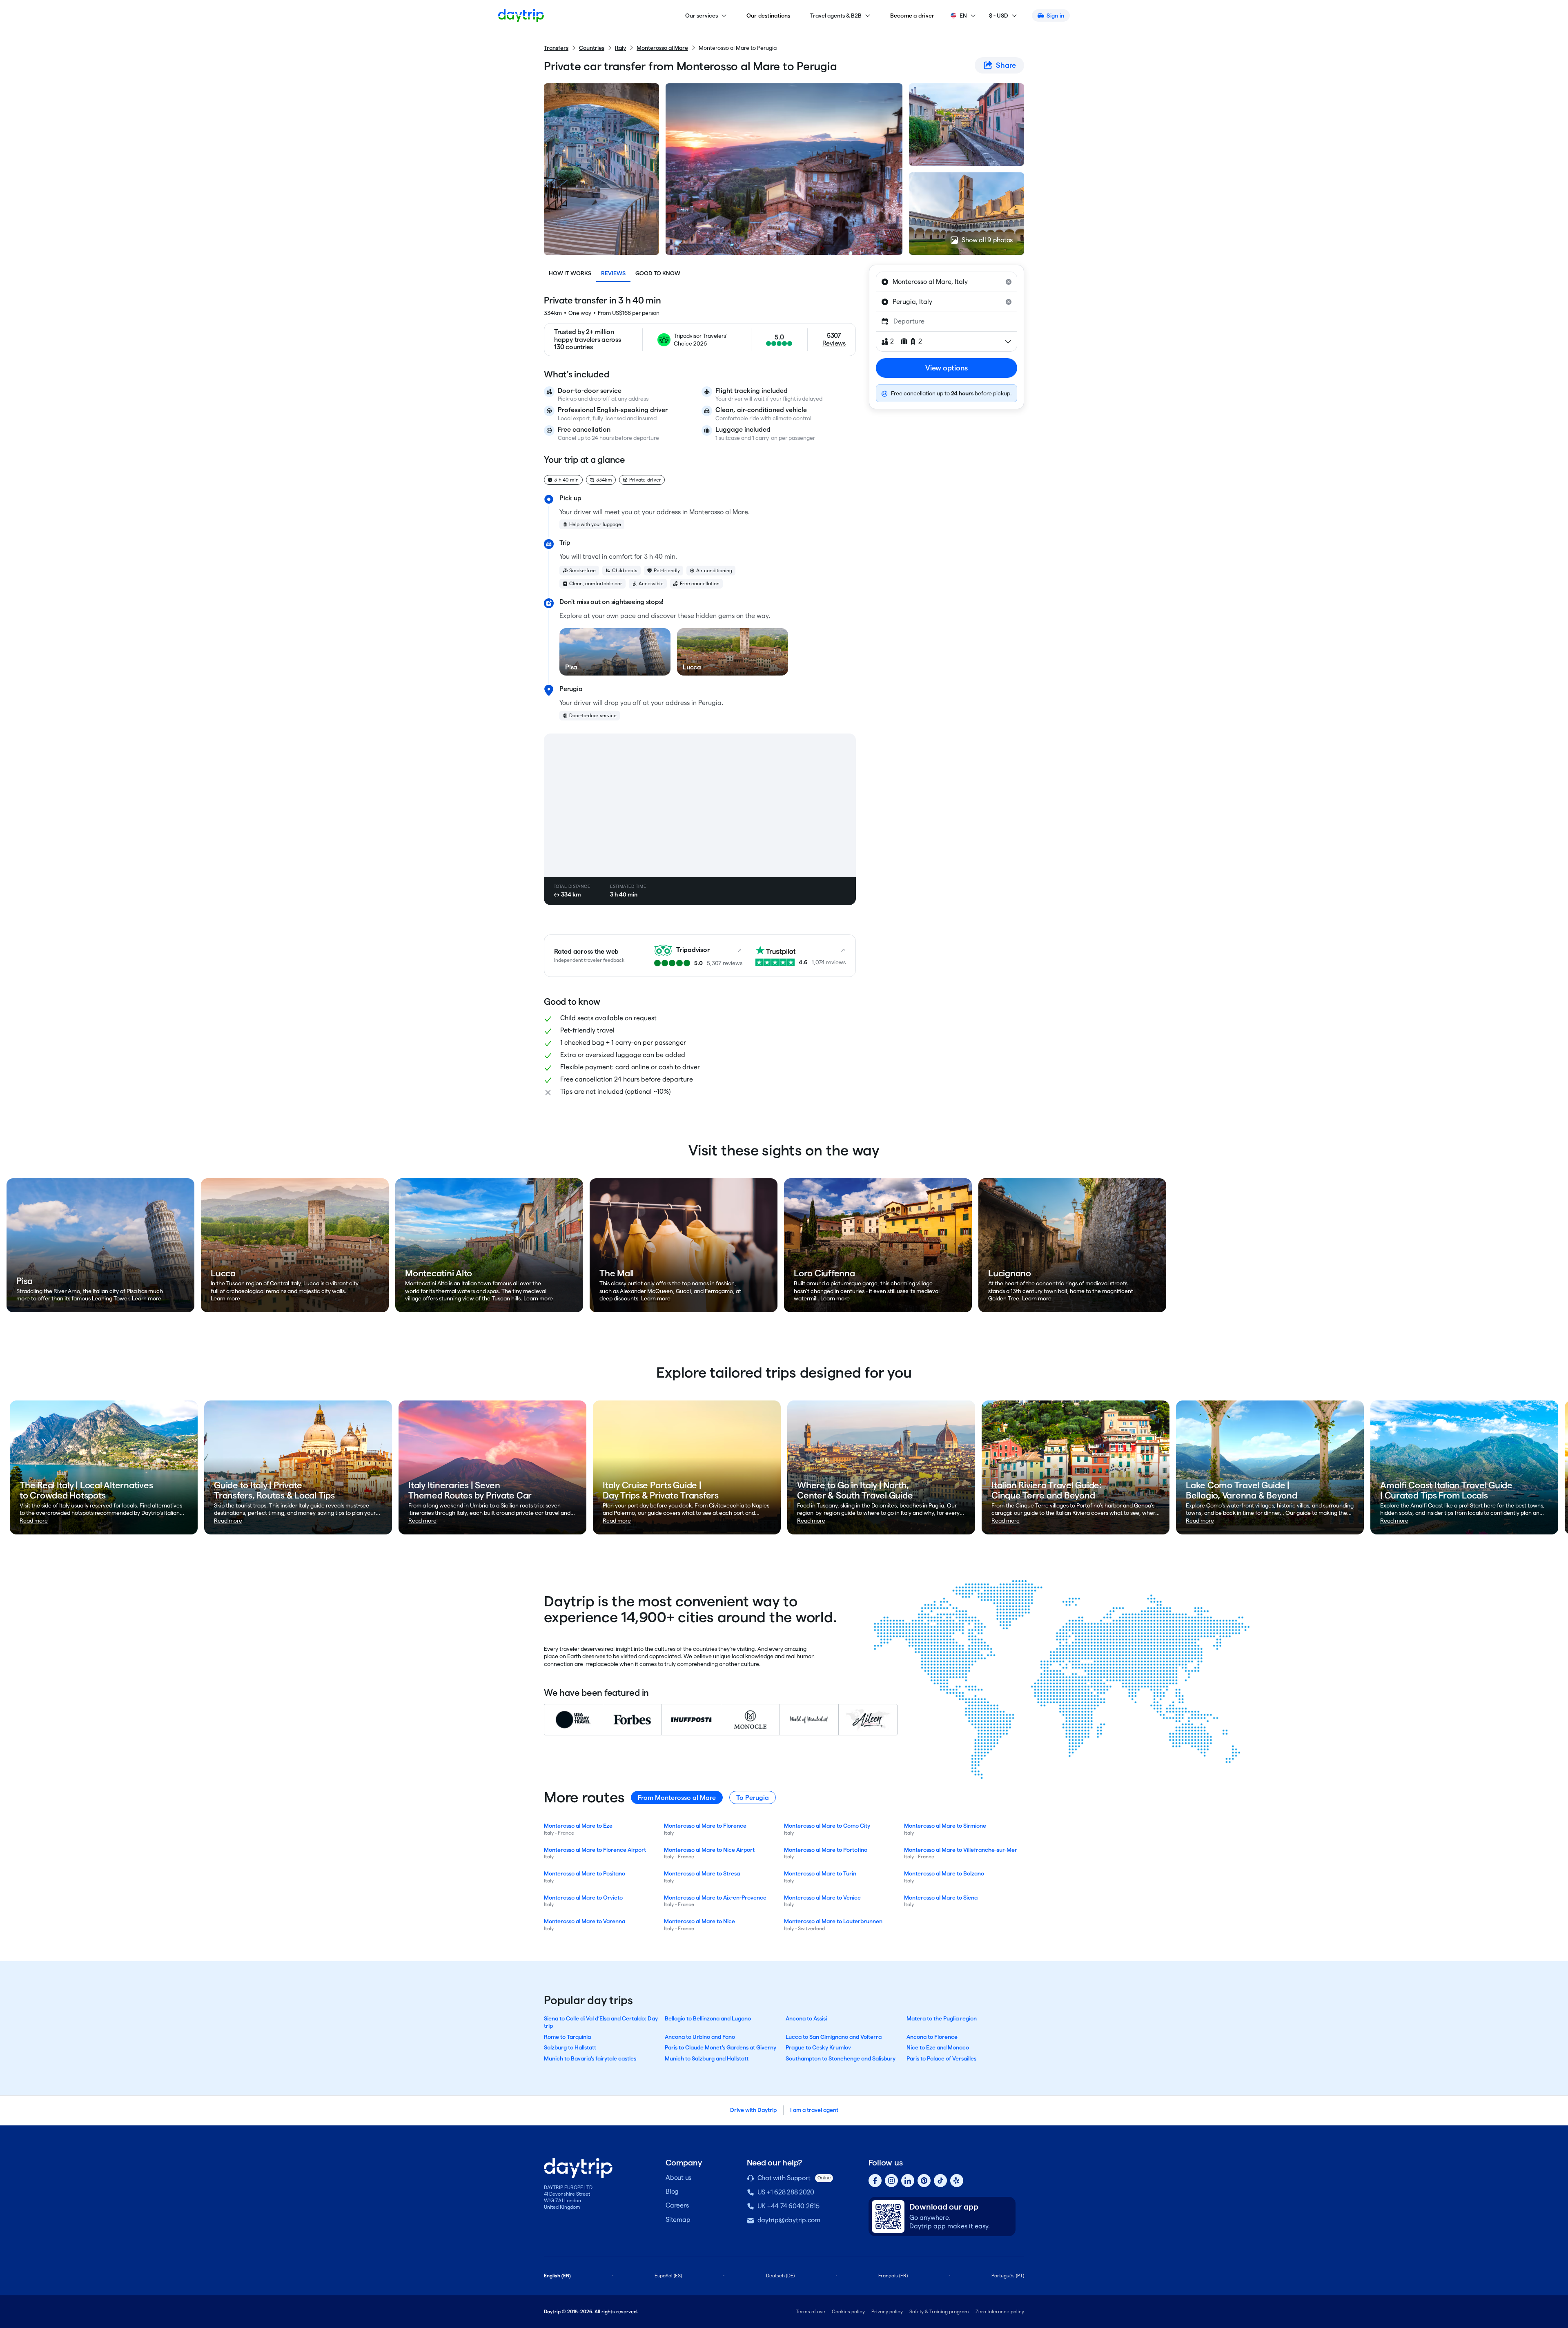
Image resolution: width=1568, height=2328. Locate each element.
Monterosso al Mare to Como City (827, 1826)
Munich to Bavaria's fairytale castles (590, 2058)
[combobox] (947, 282)
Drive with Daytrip (753, 2110)
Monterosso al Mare (662, 48)
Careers (677, 2205)
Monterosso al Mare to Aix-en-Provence (715, 1898)
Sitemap (678, 2220)
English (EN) (557, 2276)
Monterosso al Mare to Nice (699, 1921)
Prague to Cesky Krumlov (818, 2047)
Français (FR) (893, 2276)
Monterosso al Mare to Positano (585, 1873)
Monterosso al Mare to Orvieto (583, 1898)
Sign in (1055, 16)
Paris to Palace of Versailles (941, 2058)
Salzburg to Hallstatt (570, 2047)
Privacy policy (887, 2311)
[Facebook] (875, 2181)
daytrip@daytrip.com (789, 2220)
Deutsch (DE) (780, 2276)
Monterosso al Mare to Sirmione (945, 1826)
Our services (702, 16)
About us (678, 2177)
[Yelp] (957, 2181)
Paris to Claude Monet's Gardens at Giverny (721, 2047)
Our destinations (768, 16)
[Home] (521, 16)
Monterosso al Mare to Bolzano (944, 1873)
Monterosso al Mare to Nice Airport (709, 1850)
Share (1006, 65)
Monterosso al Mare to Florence (705, 1826)
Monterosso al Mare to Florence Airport (595, 1850)
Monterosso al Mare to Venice (822, 1898)
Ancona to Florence (932, 2037)
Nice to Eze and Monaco (938, 2047)
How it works (570, 273)
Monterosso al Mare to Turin (820, 1873)
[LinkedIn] (908, 2181)
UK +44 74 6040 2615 (788, 2206)
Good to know (658, 273)
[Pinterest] (924, 2181)
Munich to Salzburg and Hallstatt (707, 2058)
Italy (620, 48)
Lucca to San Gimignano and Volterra (834, 2037)
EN (963, 16)
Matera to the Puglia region (942, 2018)
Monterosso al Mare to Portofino (826, 1850)
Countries (592, 48)
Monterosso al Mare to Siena (941, 1898)
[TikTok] (940, 2181)
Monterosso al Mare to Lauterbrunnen (833, 1921)
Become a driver (912, 16)
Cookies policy (848, 2311)
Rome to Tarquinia (567, 2037)
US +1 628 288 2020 (786, 2192)
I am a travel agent (814, 2110)
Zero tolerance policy (1000, 2311)
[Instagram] (891, 2181)
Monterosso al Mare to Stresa (702, 1873)
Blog (672, 2191)
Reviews (613, 273)
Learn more (147, 1298)
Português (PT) (1008, 2276)
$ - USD (999, 16)
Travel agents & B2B (836, 16)
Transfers (556, 48)
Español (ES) (668, 2276)
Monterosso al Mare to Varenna (585, 1921)
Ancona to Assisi (806, 2018)
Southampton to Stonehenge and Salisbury (841, 2058)
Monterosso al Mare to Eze (578, 1826)
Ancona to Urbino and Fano (700, 2037)
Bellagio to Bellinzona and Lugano (708, 2018)
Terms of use (811, 2311)
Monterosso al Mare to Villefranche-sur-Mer (961, 1850)
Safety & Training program (939, 2311)
